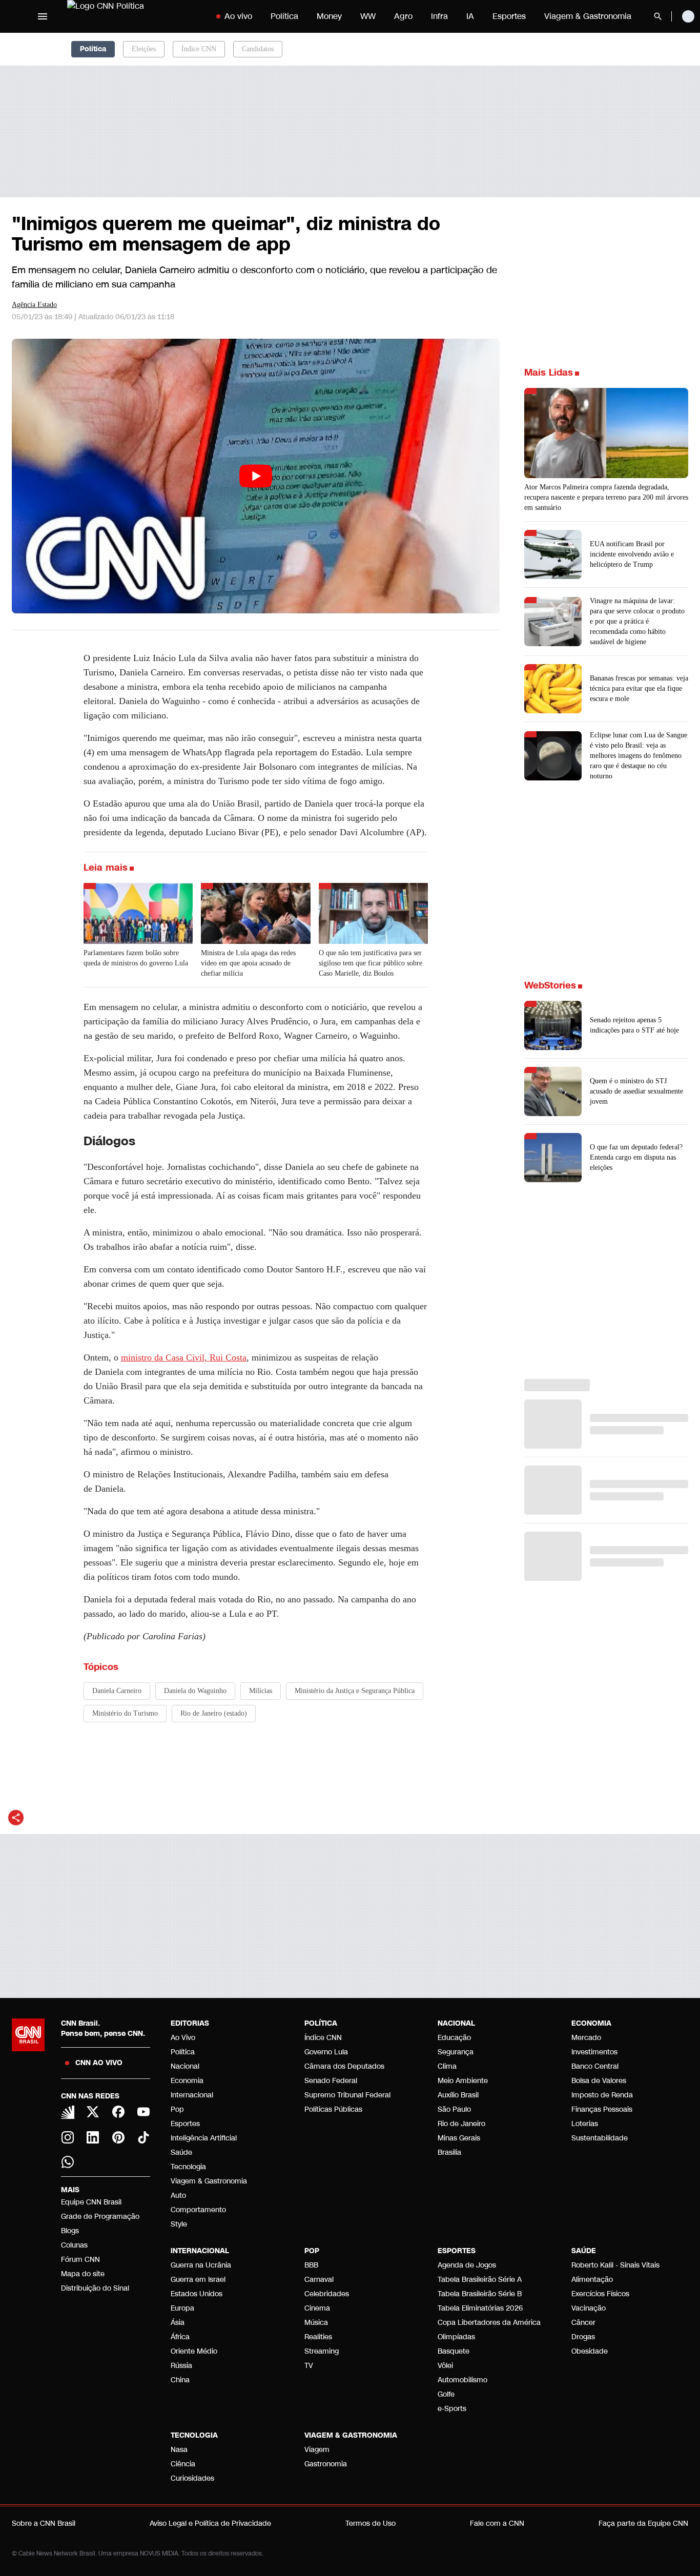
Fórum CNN (80, 2260)
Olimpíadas (456, 2337)
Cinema (317, 2308)
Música (316, 2323)
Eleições (144, 49)
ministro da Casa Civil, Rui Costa (184, 1357)
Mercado (586, 2038)
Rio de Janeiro (461, 2124)
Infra (439, 16)
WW (368, 16)
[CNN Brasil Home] (131, 16)
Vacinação (589, 2308)
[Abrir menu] (43, 16)
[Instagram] (68, 2137)
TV (309, 2366)
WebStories (550, 985)
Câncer (583, 2323)
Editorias (190, 2023)
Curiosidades (192, 2478)
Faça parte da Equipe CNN (643, 2523)
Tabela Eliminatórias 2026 (480, 2308)
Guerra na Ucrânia (201, 2265)
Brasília (449, 2152)
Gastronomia (326, 2464)
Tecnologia (188, 2167)
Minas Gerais (459, 2138)
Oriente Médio (194, 2351)
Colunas (74, 2245)
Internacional (192, 2095)
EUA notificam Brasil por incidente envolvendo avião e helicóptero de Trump (632, 554)
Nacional (185, 2066)
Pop (177, 2109)
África (180, 2337)
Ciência (183, 2464)
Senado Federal (331, 2081)
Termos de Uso (370, 2523)
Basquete (454, 2351)
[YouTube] (144, 2112)
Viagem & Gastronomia (588, 16)
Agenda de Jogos (467, 2265)
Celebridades (327, 2294)
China (180, 2380)
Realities (318, 2337)
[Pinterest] (118, 2137)
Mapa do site (83, 2274)
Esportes (509, 16)
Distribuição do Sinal (95, 2288)
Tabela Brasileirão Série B (480, 2294)
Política (284, 16)
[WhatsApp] (68, 2162)
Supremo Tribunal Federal (347, 2095)
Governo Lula (326, 2052)
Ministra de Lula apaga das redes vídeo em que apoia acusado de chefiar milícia (248, 963)
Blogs (70, 2231)
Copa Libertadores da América (489, 2323)
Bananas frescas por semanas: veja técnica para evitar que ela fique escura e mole (639, 688)
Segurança (456, 2052)
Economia (187, 2081)
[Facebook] (118, 2112)
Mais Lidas (549, 373)
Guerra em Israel (198, 2280)
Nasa (179, 2450)
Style (179, 2224)
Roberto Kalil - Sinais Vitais (615, 2265)
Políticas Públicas (333, 2109)
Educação (454, 2038)
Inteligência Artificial (204, 2138)
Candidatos (258, 49)
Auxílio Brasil (458, 2095)
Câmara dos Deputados (344, 2066)
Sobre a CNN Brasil (44, 2523)
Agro (403, 16)
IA (470, 16)
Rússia (181, 2366)
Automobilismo (462, 2380)
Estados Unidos (197, 2294)
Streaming (322, 2351)
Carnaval (319, 2280)
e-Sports (452, 2409)
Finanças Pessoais (602, 2109)
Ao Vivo (183, 2038)
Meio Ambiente (463, 2081)
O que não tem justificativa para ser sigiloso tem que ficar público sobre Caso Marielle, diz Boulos (370, 963)
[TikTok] (144, 2137)
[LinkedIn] (93, 2137)
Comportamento (198, 2210)
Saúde (181, 2152)
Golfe (446, 2394)
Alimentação (592, 2280)
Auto (178, 2196)
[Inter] (68, 2112)
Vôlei (445, 2366)
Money (329, 16)
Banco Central (595, 2066)
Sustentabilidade (600, 2138)
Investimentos (594, 2052)
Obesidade (590, 2351)
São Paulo (454, 2109)
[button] (606, 1025)
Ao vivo (238, 16)
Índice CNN (199, 49)
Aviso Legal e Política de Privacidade (210, 2523)
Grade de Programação (100, 2217)
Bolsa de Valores (599, 2081)
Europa (182, 2308)
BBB (311, 2265)
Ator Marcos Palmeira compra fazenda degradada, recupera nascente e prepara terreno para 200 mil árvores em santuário (606, 497)
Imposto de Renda (602, 2095)
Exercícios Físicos (600, 2294)
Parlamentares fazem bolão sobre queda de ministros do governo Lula (136, 958)
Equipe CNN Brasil (91, 2202)
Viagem (317, 2450)
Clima (447, 2066)
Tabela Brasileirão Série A (480, 2280)
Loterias (585, 2124)
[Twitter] (93, 2112)
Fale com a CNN (497, 2523)
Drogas (583, 2337)
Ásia (178, 2323)
